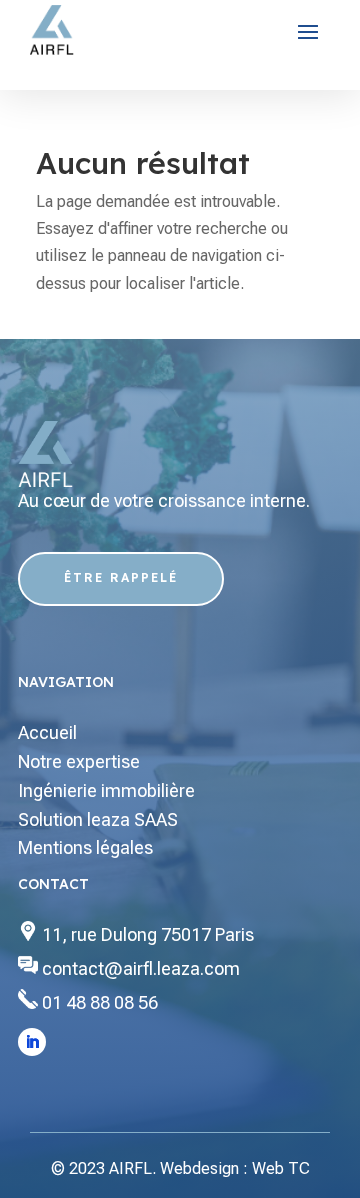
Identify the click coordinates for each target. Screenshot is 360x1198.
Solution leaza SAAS (98, 819)
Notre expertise (79, 761)
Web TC (281, 1168)
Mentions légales (85, 847)
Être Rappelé (121, 577)
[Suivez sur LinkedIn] (32, 1042)
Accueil (47, 732)
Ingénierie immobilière (106, 790)
